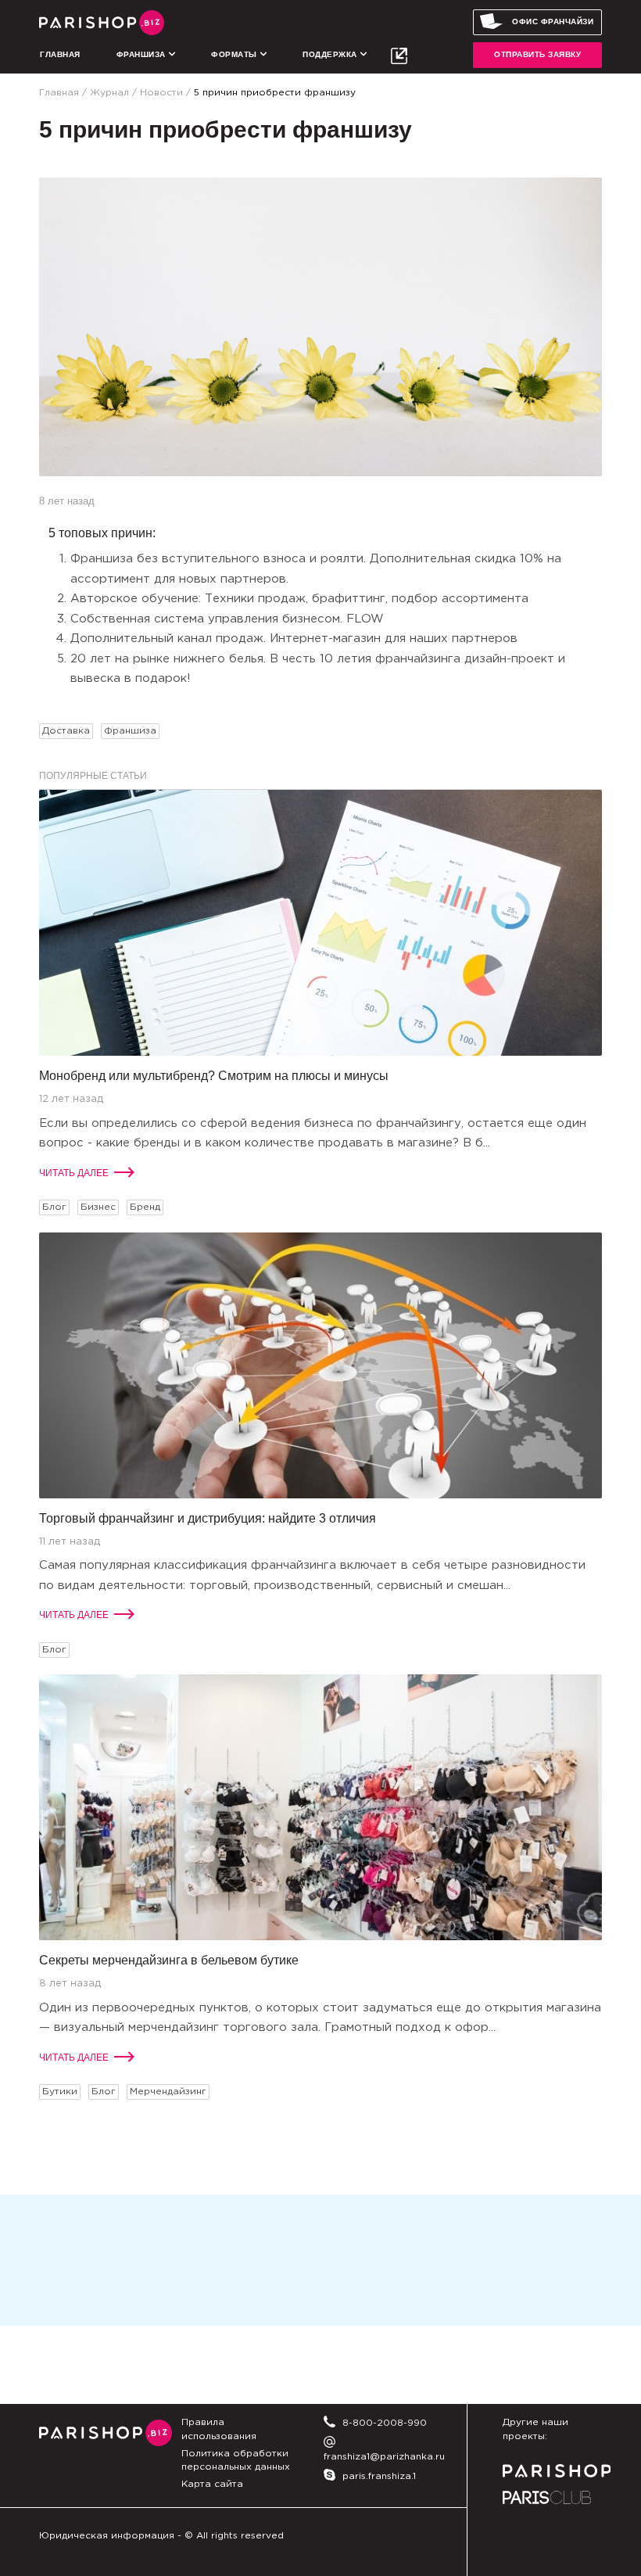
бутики (60, 2092)
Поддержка (331, 54)
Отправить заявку (537, 54)
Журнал (109, 93)
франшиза (130, 731)
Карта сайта (212, 2484)
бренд (145, 1207)
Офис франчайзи (553, 22)
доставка (66, 731)
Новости (161, 93)
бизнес (98, 1207)
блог (54, 1207)
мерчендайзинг (168, 2092)
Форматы (235, 54)
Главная (60, 54)
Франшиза (143, 54)
